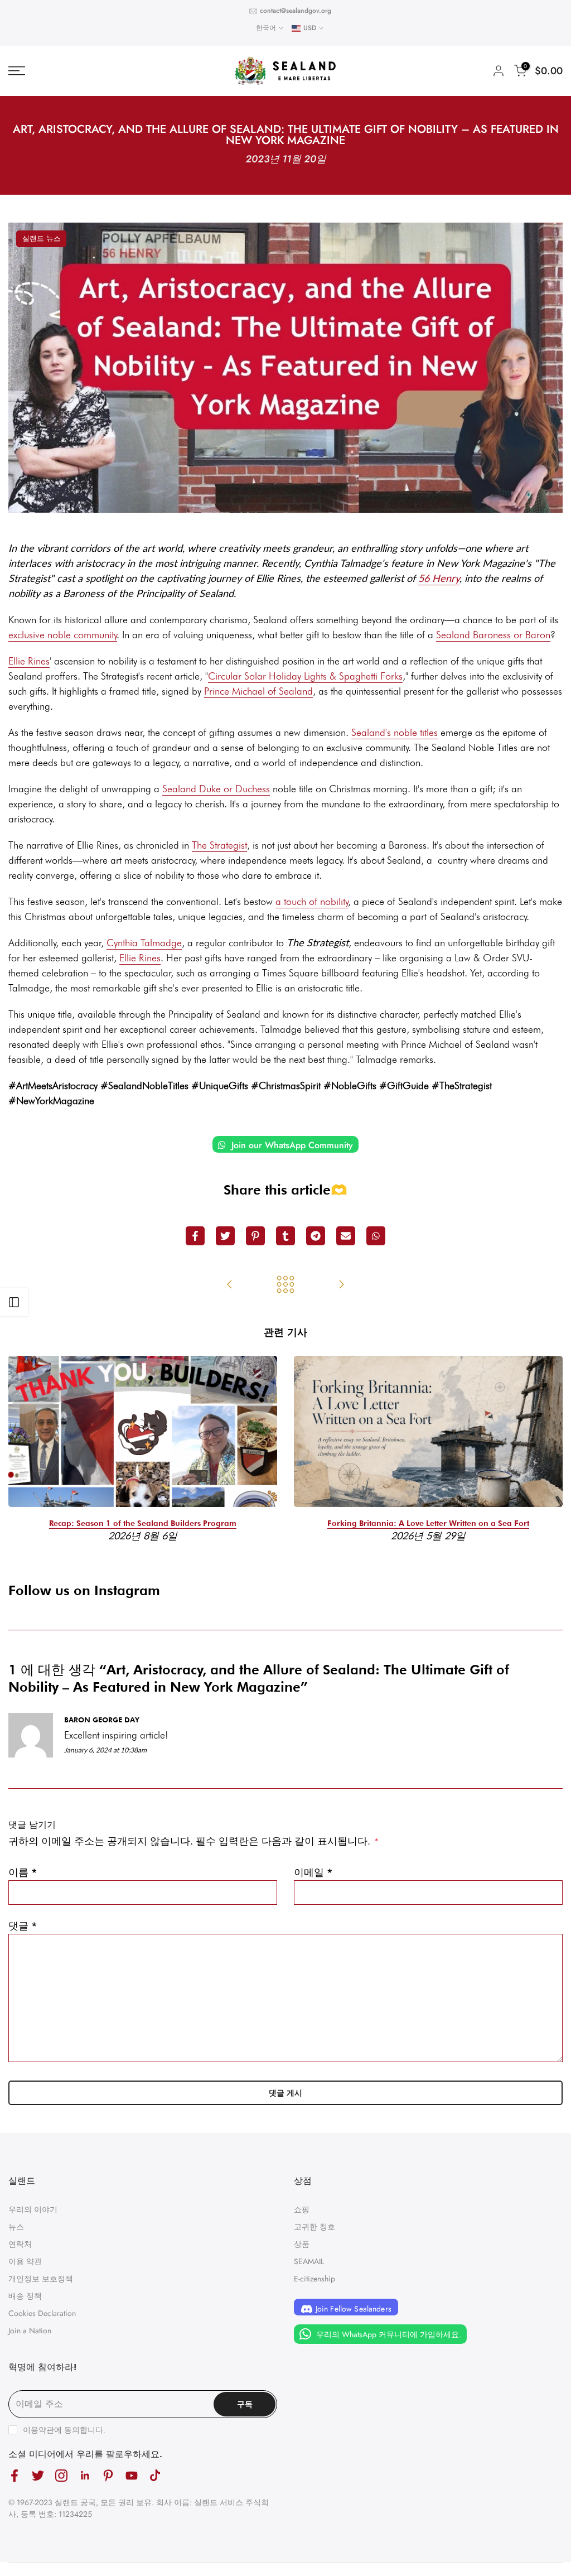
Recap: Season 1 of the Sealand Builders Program (143, 1523)
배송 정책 (25, 2296)
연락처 (20, 2244)
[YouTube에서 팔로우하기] (132, 2476)
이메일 (313, 1872)
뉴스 (16, 2227)
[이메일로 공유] (346, 1236)
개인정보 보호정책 (41, 2279)
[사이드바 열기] (14, 1302)
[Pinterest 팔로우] (108, 2476)
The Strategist (219, 845)
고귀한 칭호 (314, 2227)
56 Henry (439, 578)
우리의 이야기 (33, 2209)
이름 (23, 1872)
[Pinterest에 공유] (255, 1236)
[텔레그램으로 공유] (316, 1236)
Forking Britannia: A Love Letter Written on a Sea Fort (428, 1523)
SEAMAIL (309, 2261)
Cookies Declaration (42, 2313)
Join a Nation (30, 2331)
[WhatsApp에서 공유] (376, 1236)
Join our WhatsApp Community (291, 1145)
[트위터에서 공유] (225, 1236)
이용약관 (38, 2430)
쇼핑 (302, 2209)
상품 (302, 2244)
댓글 (23, 1926)
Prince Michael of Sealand (258, 691)
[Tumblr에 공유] (285, 1236)
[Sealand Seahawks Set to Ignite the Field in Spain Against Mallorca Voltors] (230, 1285)
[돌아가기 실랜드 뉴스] (285, 1285)
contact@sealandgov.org (296, 11)
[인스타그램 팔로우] (61, 2476)
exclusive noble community (63, 635)
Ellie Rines (29, 661)
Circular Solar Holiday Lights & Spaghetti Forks (305, 676)
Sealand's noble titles (395, 732)
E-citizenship (314, 2279)
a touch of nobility (312, 901)
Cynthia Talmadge (144, 943)
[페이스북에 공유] (195, 1236)
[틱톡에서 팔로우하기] (155, 2476)
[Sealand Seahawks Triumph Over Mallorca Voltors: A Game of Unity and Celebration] (341, 1285)
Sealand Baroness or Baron (493, 635)
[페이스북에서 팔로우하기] (14, 2476)
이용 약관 (25, 2261)
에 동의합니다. (64, 2430)
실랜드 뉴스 (42, 239)
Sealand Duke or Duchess (216, 789)
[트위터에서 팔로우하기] (38, 2476)
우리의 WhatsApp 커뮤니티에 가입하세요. (388, 2334)
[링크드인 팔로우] (85, 2476)
